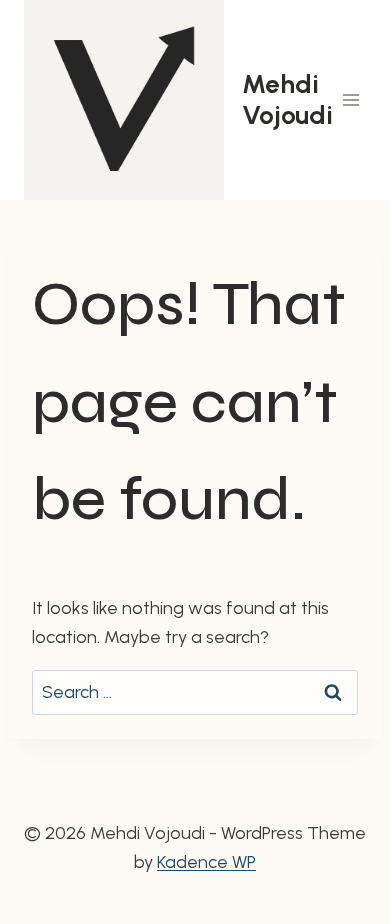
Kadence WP (206, 862)
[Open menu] (351, 99)
